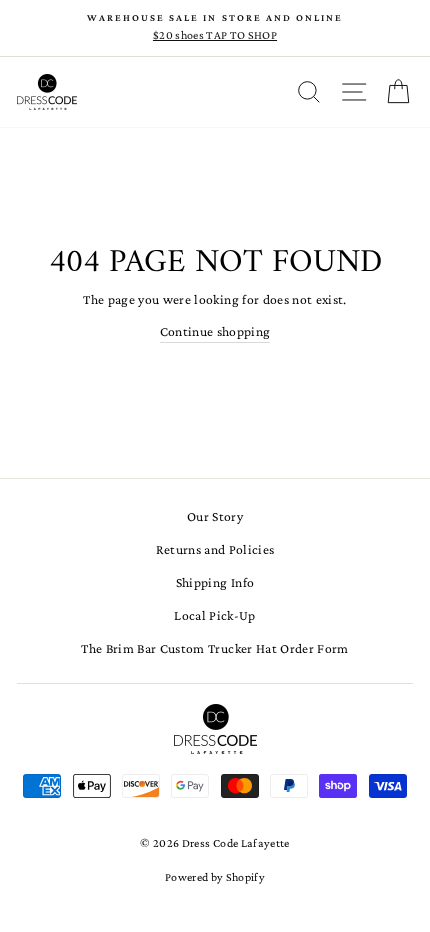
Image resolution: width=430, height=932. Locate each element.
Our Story (215, 516)
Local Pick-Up (214, 615)
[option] (215, 28)
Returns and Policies (215, 549)
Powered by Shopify (215, 877)
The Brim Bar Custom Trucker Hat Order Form (214, 648)
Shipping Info (215, 582)
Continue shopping (215, 331)
